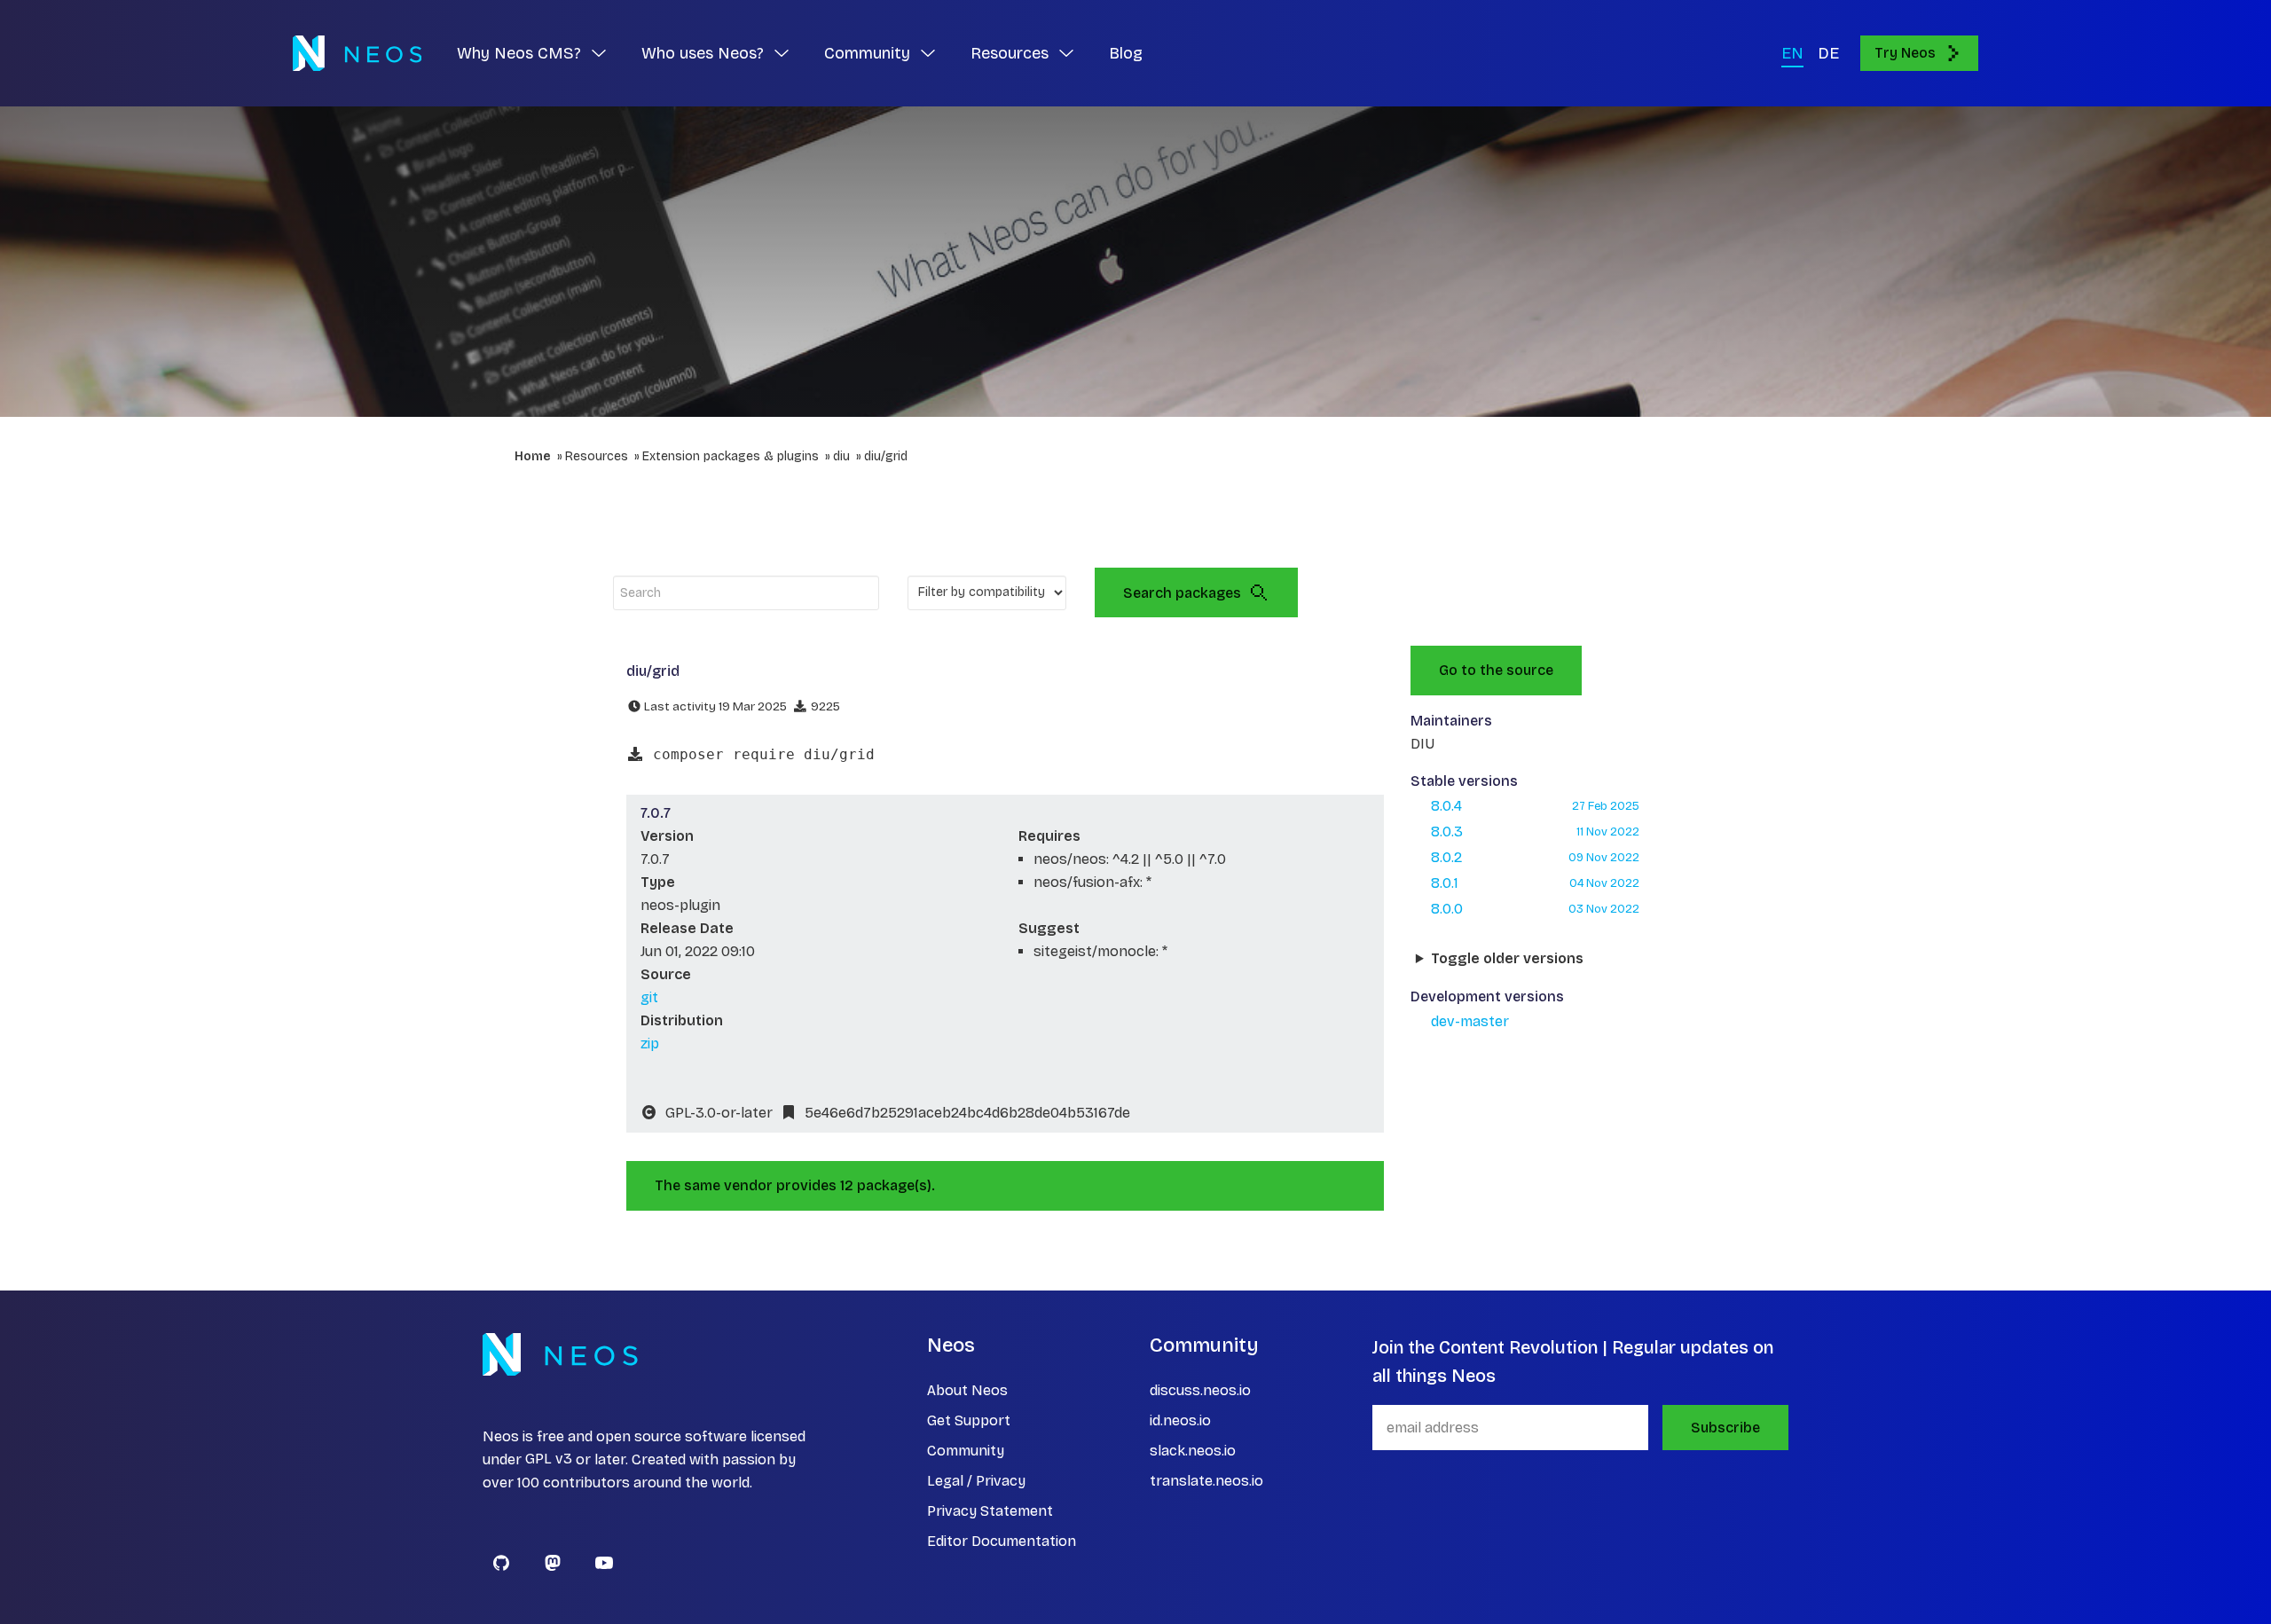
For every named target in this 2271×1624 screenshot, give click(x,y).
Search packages (1182, 593)
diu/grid (886, 456)
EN (1792, 53)
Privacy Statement (990, 1511)
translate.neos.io (1206, 1481)
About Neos (967, 1390)
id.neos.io (1180, 1420)
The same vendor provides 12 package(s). (795, 1185)
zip (650, 1043)
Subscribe (1725, 1428)
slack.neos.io (1193, 1451)
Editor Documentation (1002, 1541)
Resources (597, 456)
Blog (1126, 53)
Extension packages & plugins (731, 456)
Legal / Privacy (976, 1481)
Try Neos (1905, 53)
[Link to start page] (357, 53)
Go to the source (1496, 670)
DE (1828, 53)
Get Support (969, 1420)
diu (841, 456)
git (649, 997)
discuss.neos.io (1200, 1390)
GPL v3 (549, 1459)
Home (533, 456)
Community (966, 1451)
